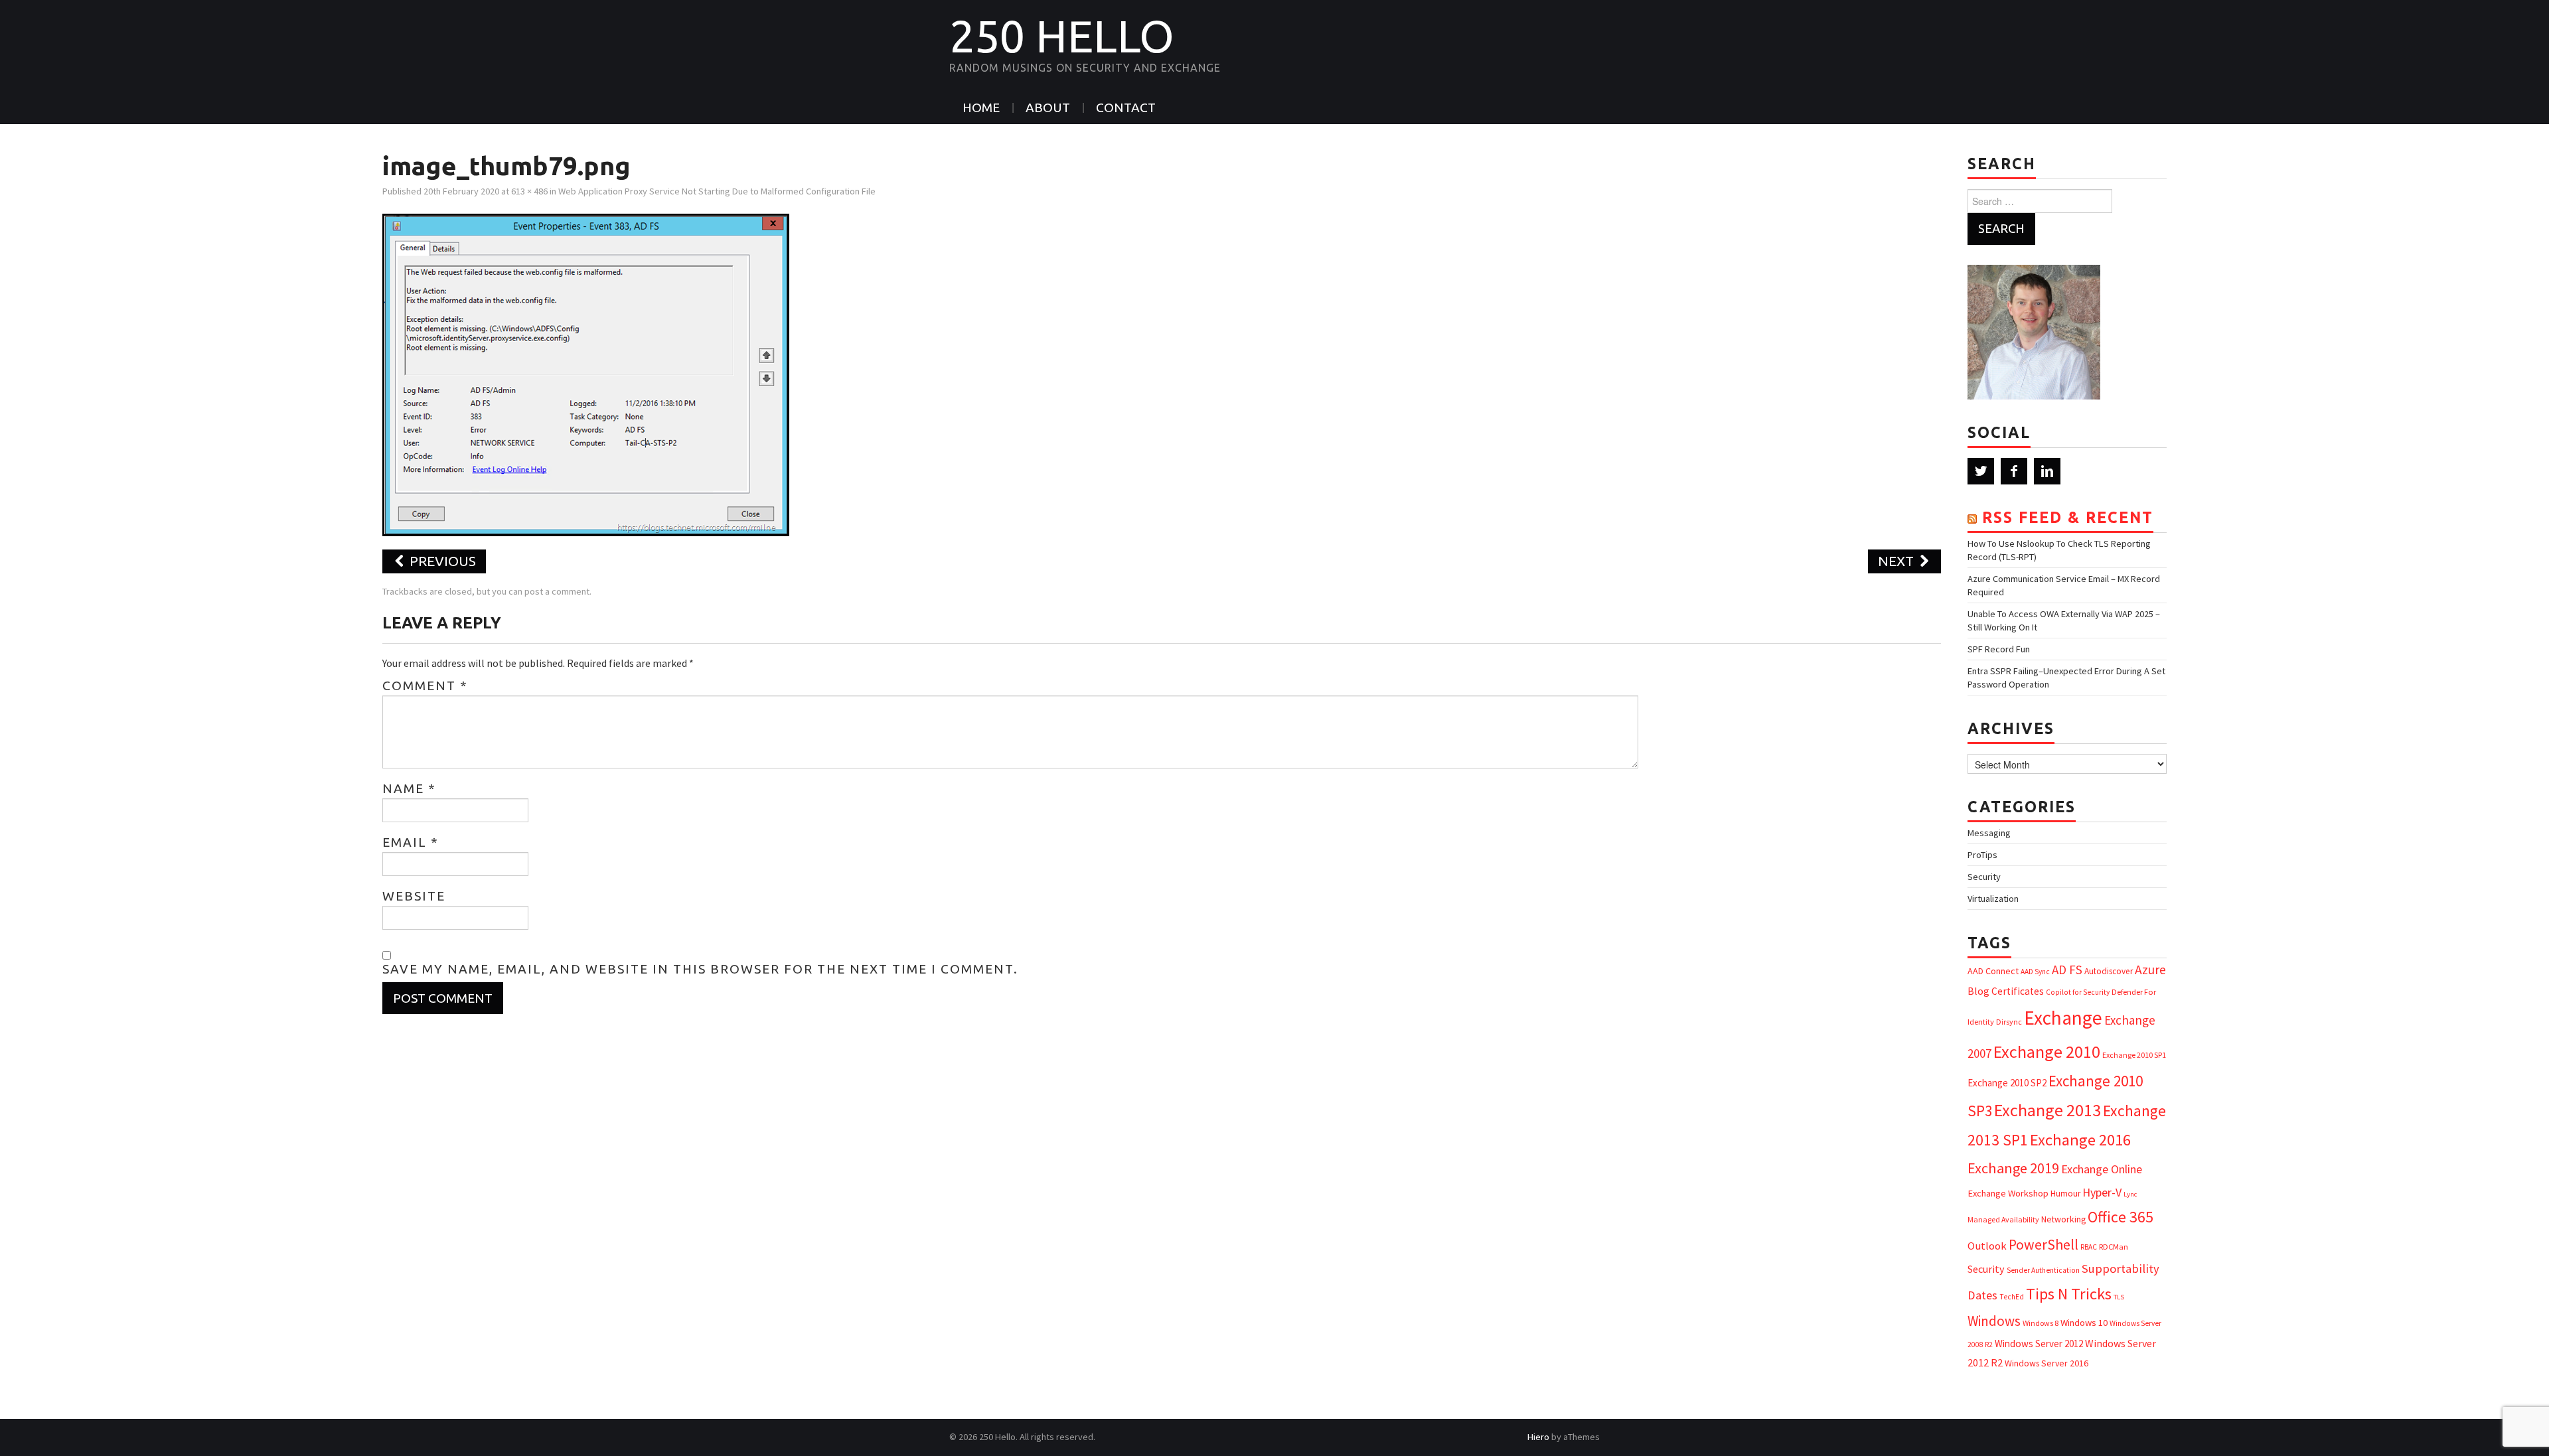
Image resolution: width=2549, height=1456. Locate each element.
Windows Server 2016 (2047, 1363)
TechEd (2012, 1297)
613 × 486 (529, 191)
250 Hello (1062, 36)
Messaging (1989, 833)
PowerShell (2044, 1245)
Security (1984, 877)
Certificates (2018, 991)
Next (1897, 561)
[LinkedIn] (2047, 471)
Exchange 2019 (2013, 1168)
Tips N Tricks (2069, 1294)
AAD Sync (2035, 972)
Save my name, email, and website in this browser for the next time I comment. (700, 969)
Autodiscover (2109, 971)
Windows (1994, 1321)
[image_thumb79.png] (586, 374)
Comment (425, 686)
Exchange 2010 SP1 (2134, 1055)
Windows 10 (2084, 1323)
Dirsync (2009, 1022)
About (1048, 108)
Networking (2063, 1219)
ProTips (1982, 855)
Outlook (1987, 1246)
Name (409, 788)
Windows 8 (2041, 1323)
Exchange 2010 (2047, 1052)
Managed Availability (2003, 1219)
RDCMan (2114, 1247)
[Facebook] (2014, 471)
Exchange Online (2102, 1169)
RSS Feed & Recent (2068, 517)
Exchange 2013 (2047, 1110)
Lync (2130, 1194)
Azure (2150, 970)
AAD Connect (1993, 971)
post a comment (557, 591)
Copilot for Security (2078, 992)
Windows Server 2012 (2039, 1344)
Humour (2065, 1194)
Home (981, 108)
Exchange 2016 (2080, 1140)
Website (414, 896)
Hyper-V (2102, 1192)
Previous (441, 561)
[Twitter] (1981, 471)
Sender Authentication (2043, 1270)
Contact (1126, 108)
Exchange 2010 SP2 (2007, 1083)
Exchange (2063, 1018)
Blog (1978, 991)
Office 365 (2121, 1217)
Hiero (1538, 1437)
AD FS (2067, 970)
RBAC (2089, 1247)
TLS (2119, 1297)
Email (411, 842)
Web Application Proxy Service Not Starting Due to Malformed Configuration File (717, 191)
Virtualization (1993, 899)
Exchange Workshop (2008, 1193)
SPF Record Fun (1999, 649)
